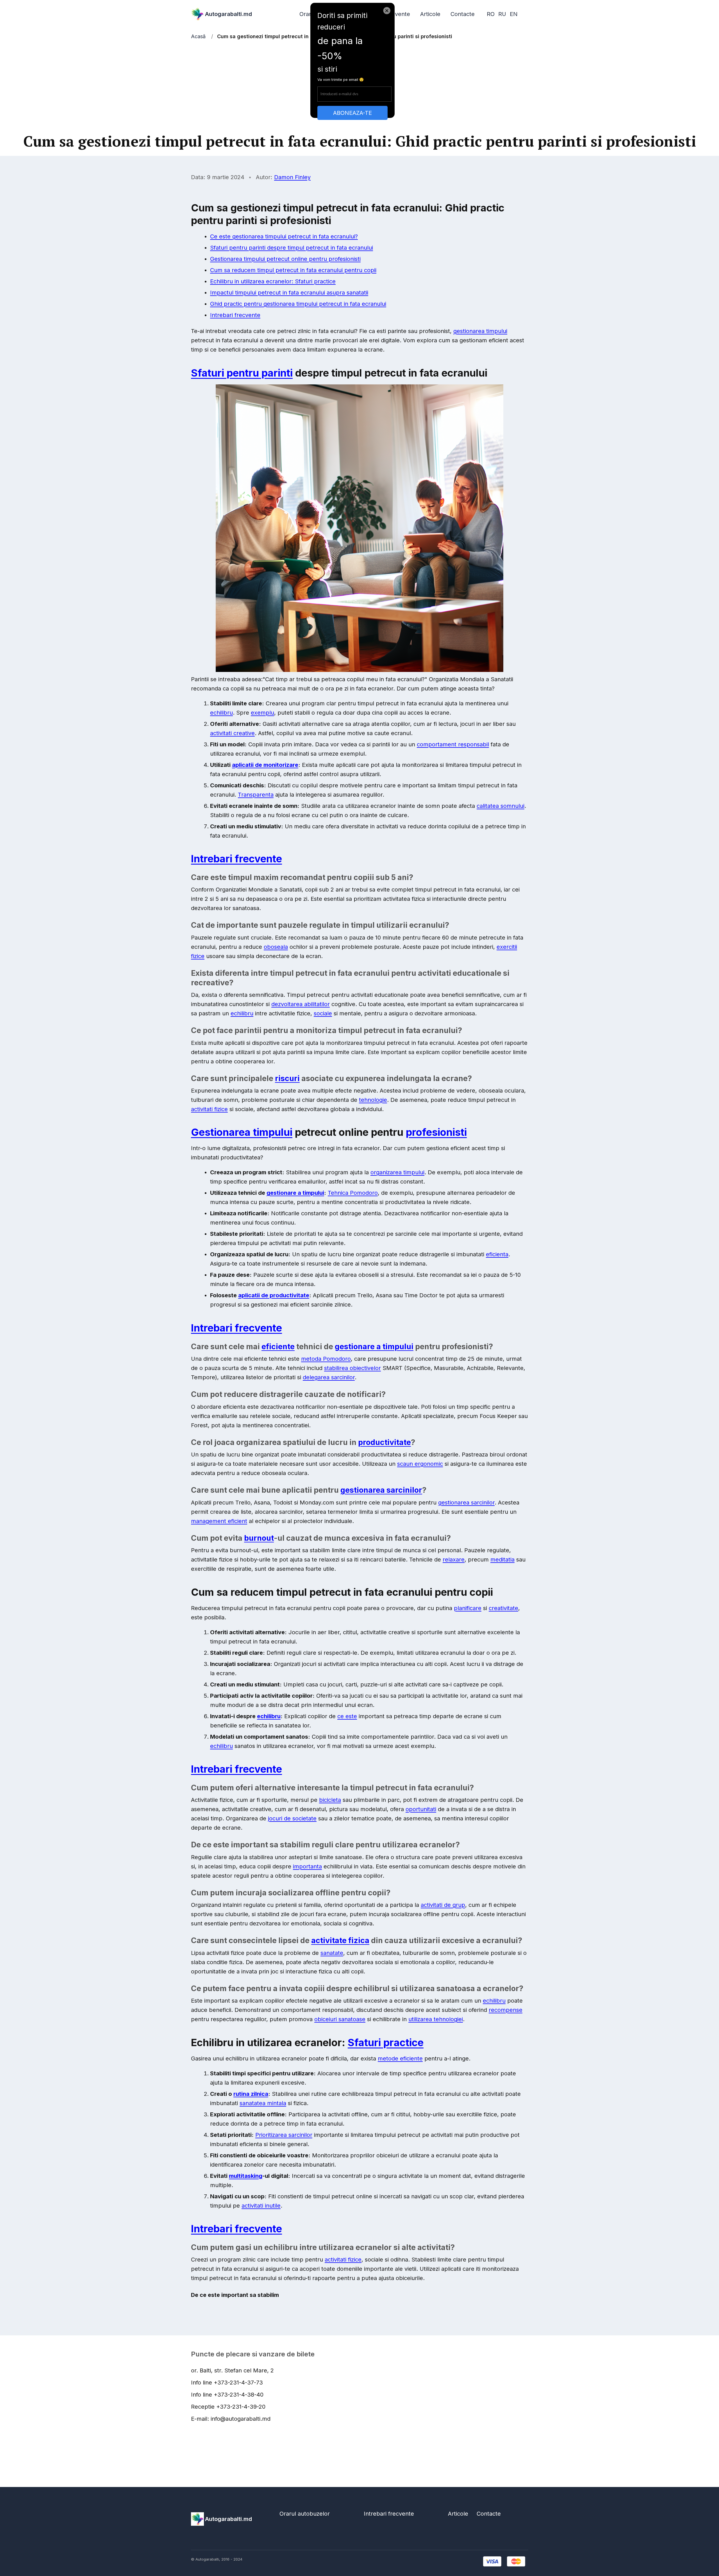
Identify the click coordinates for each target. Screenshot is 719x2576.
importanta (307, 1866)
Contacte (463, 14)
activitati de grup (443, 1905)
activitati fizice (209, 1109)
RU (502, 14)
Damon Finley (292, 177)
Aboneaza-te (352, 113)
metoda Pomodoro (326, 1359)
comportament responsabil (453, 744)
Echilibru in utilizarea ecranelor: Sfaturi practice (273, 281)
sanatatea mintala (263, 2103)
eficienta (497, 1254)
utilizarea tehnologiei (436, 2019)
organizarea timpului (397, 1172)
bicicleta (330, 1800)
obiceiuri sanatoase (340, 2019)
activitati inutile (261, 2206)
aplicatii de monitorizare (265, 765)
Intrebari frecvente (235, 315)
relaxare (454, 1560)
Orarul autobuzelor (305, 2514)
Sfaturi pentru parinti (242, 373)
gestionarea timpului (480, 331)
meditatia (502, 1560)
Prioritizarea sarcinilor (284, 2135)
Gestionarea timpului (242, 1132)
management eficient (219, 1521)
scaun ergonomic (420, 1464)
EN (514, 14)
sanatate (332, 1953)
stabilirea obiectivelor (352, 1368)
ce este (347, 1716)
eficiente (278, 1347)
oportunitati (421, 1809)
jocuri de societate (292, 1818)
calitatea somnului (500, 806)
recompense (506, 2010)
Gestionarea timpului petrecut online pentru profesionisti (285, 259)
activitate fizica (340, 1940)
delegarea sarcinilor (329, 1377)
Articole (430, 14)
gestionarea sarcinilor (381, 1490)
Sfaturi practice (386, 2042)
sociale (323, 1013)
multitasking (246, 2176)
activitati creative (232, 733)
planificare (468, 1608)
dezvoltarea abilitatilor (301, 1004)
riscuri (287, 1078)
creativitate (503, 1608)
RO (491, 14)
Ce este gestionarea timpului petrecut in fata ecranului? (284, 236)
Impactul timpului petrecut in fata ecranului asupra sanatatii (289, 293)
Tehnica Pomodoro (353, 1193)
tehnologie (373, 1100)
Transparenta (256, 795)
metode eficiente (400, 2058)
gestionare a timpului (295, 1193)
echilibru (221, 713)
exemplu (262, 713)
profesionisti (436, 1132)
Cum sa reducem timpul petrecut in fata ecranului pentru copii (293, 270)
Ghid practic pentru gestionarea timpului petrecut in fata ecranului (298, 304)
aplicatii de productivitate (274, 1295)
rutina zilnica (251, 2094)
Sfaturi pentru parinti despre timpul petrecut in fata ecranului (292, 248)
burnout (259, 1538)
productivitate (384, 1442)
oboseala (276, 947)
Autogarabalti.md (228, 14)
